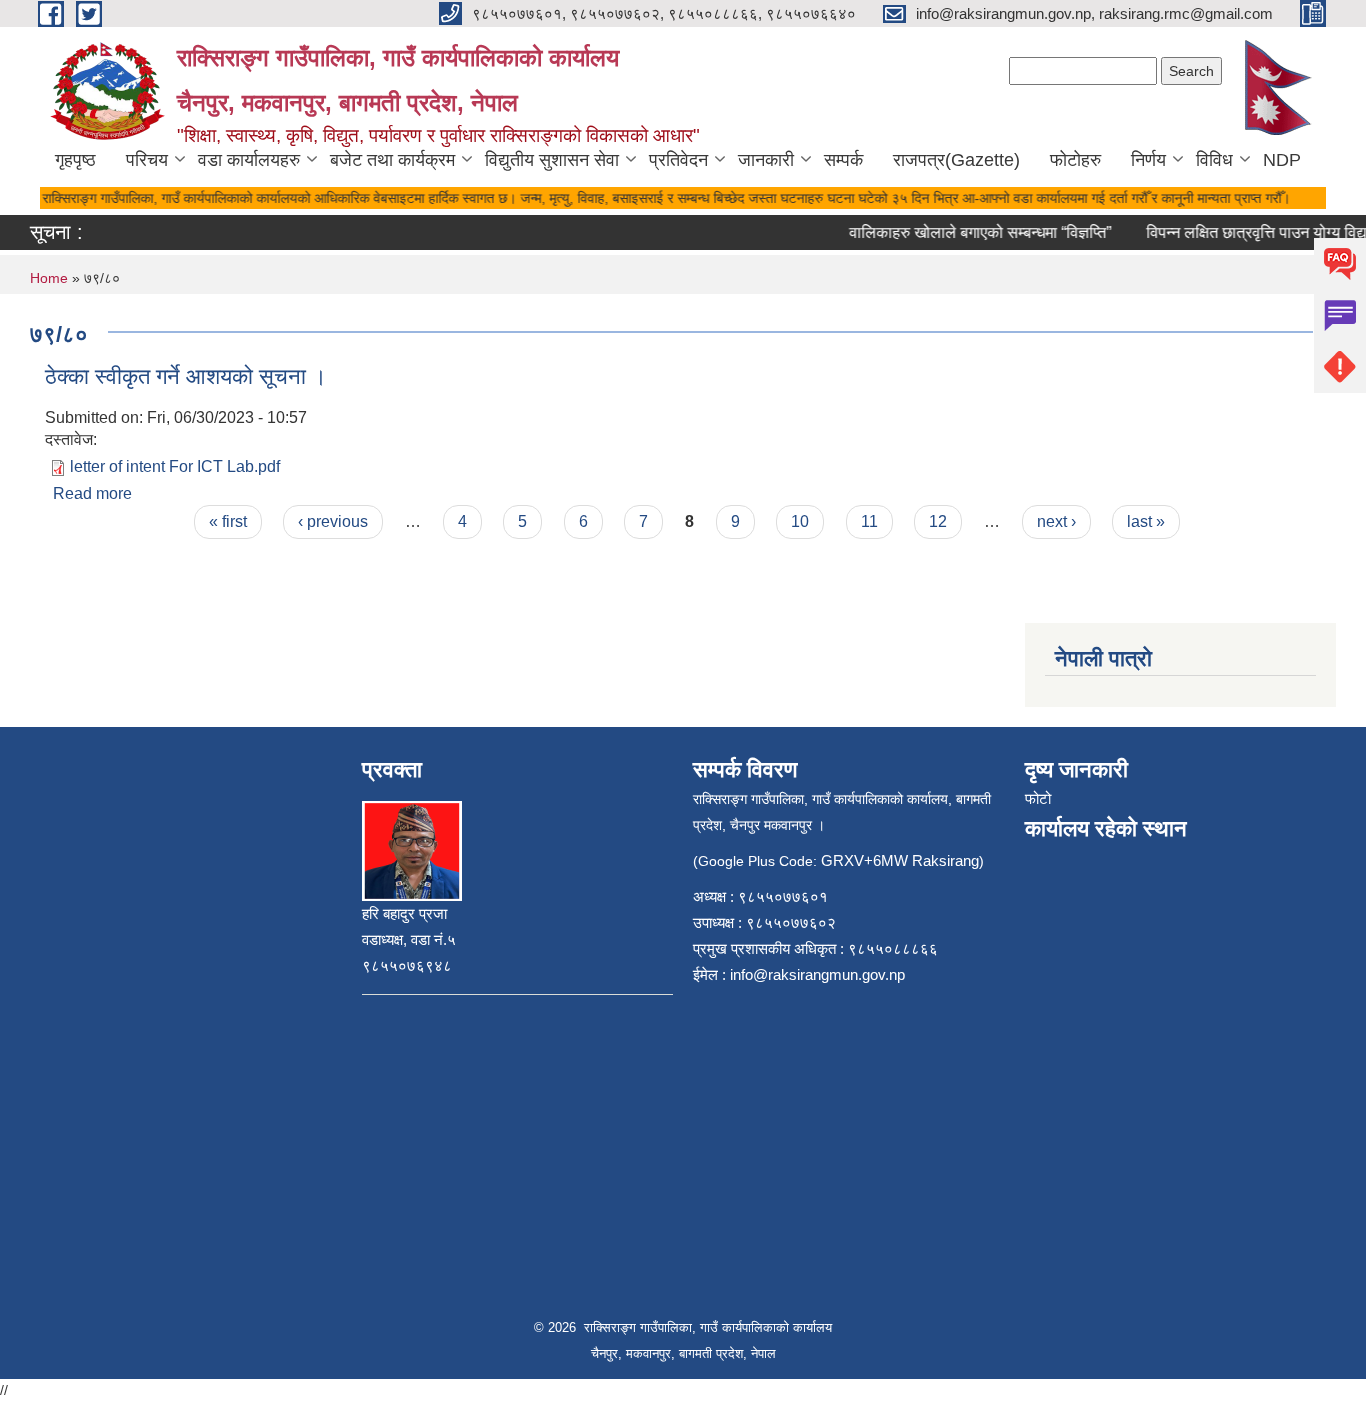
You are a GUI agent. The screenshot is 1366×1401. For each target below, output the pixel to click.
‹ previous (333, 521)
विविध (1214, 160)
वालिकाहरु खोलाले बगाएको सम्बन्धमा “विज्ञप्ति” (969, 232)
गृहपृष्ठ (75, 160)
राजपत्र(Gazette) (956, 160)
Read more (92, 493)
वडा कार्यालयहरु (249, 160)
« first (228, 521)
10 (800, 521)
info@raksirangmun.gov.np (817, 974)
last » (1146, 521)
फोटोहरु (1075, 160)
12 (938, 521)
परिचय (147, 160)
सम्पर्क (843, 160)
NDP (1282, 160)
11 (869, 521)
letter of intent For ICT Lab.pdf (175, 466)
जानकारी (766, 160)
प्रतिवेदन (678, 160)
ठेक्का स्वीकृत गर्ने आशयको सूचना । (186, 376)
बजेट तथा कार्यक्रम (392, 160)
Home (49, 278)
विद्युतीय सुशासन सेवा (552, 160)
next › (1056, 521)
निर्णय (1148, 160)
